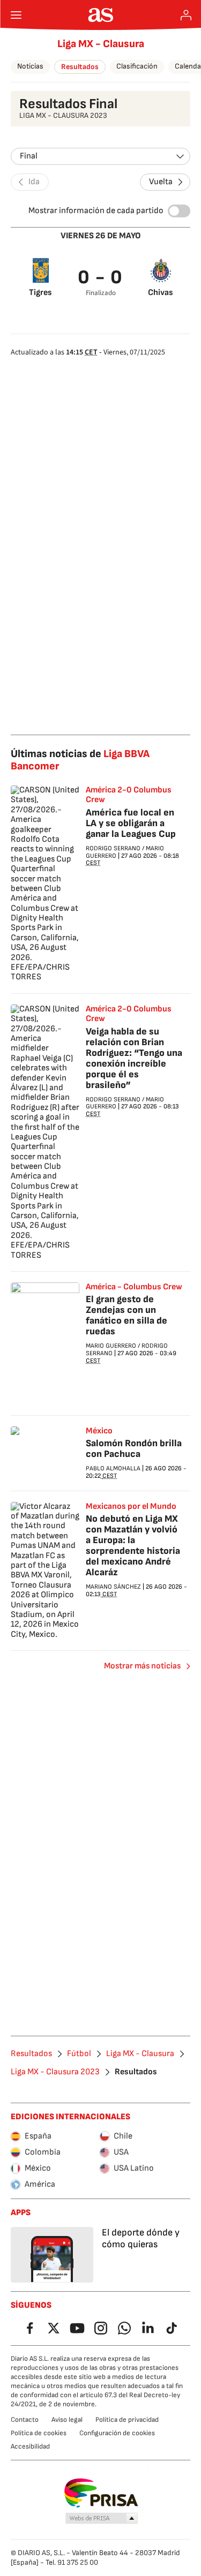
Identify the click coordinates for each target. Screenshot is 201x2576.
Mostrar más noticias (142, 1666)
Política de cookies (39, 2433)
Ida (34, 182)
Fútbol (79, 2054)
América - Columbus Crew (134, 1287)
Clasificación (137, 66)
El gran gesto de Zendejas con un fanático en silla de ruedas (126, 1315)
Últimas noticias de (80, 760)
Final (29, 156)
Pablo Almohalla (113, 1468)
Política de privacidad (127, 2420)
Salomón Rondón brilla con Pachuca (134, 1449)
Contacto (25, 2420)
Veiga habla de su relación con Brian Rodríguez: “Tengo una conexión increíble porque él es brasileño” (134, 1058)
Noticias (30, 66)
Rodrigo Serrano (113, 848)
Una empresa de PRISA (100, 2493)
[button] (101, 2519)
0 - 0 (100, 278)
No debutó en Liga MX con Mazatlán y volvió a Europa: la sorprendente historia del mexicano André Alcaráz (133, 1546)
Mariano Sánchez (113, 1587)
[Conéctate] (186, 15)
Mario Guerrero (111, 1346)
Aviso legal (67, 2420)
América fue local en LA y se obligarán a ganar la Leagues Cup (131, 823)
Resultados (80, 67)
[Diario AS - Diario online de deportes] (100, 15)
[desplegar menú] (16, 15)
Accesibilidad (30, 2446)
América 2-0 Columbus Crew (129, 795)
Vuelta (161, 182)
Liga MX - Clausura (101, 44)
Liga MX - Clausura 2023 (55, 2072)
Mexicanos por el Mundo (131, 1507)
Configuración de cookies (117, 2433)
